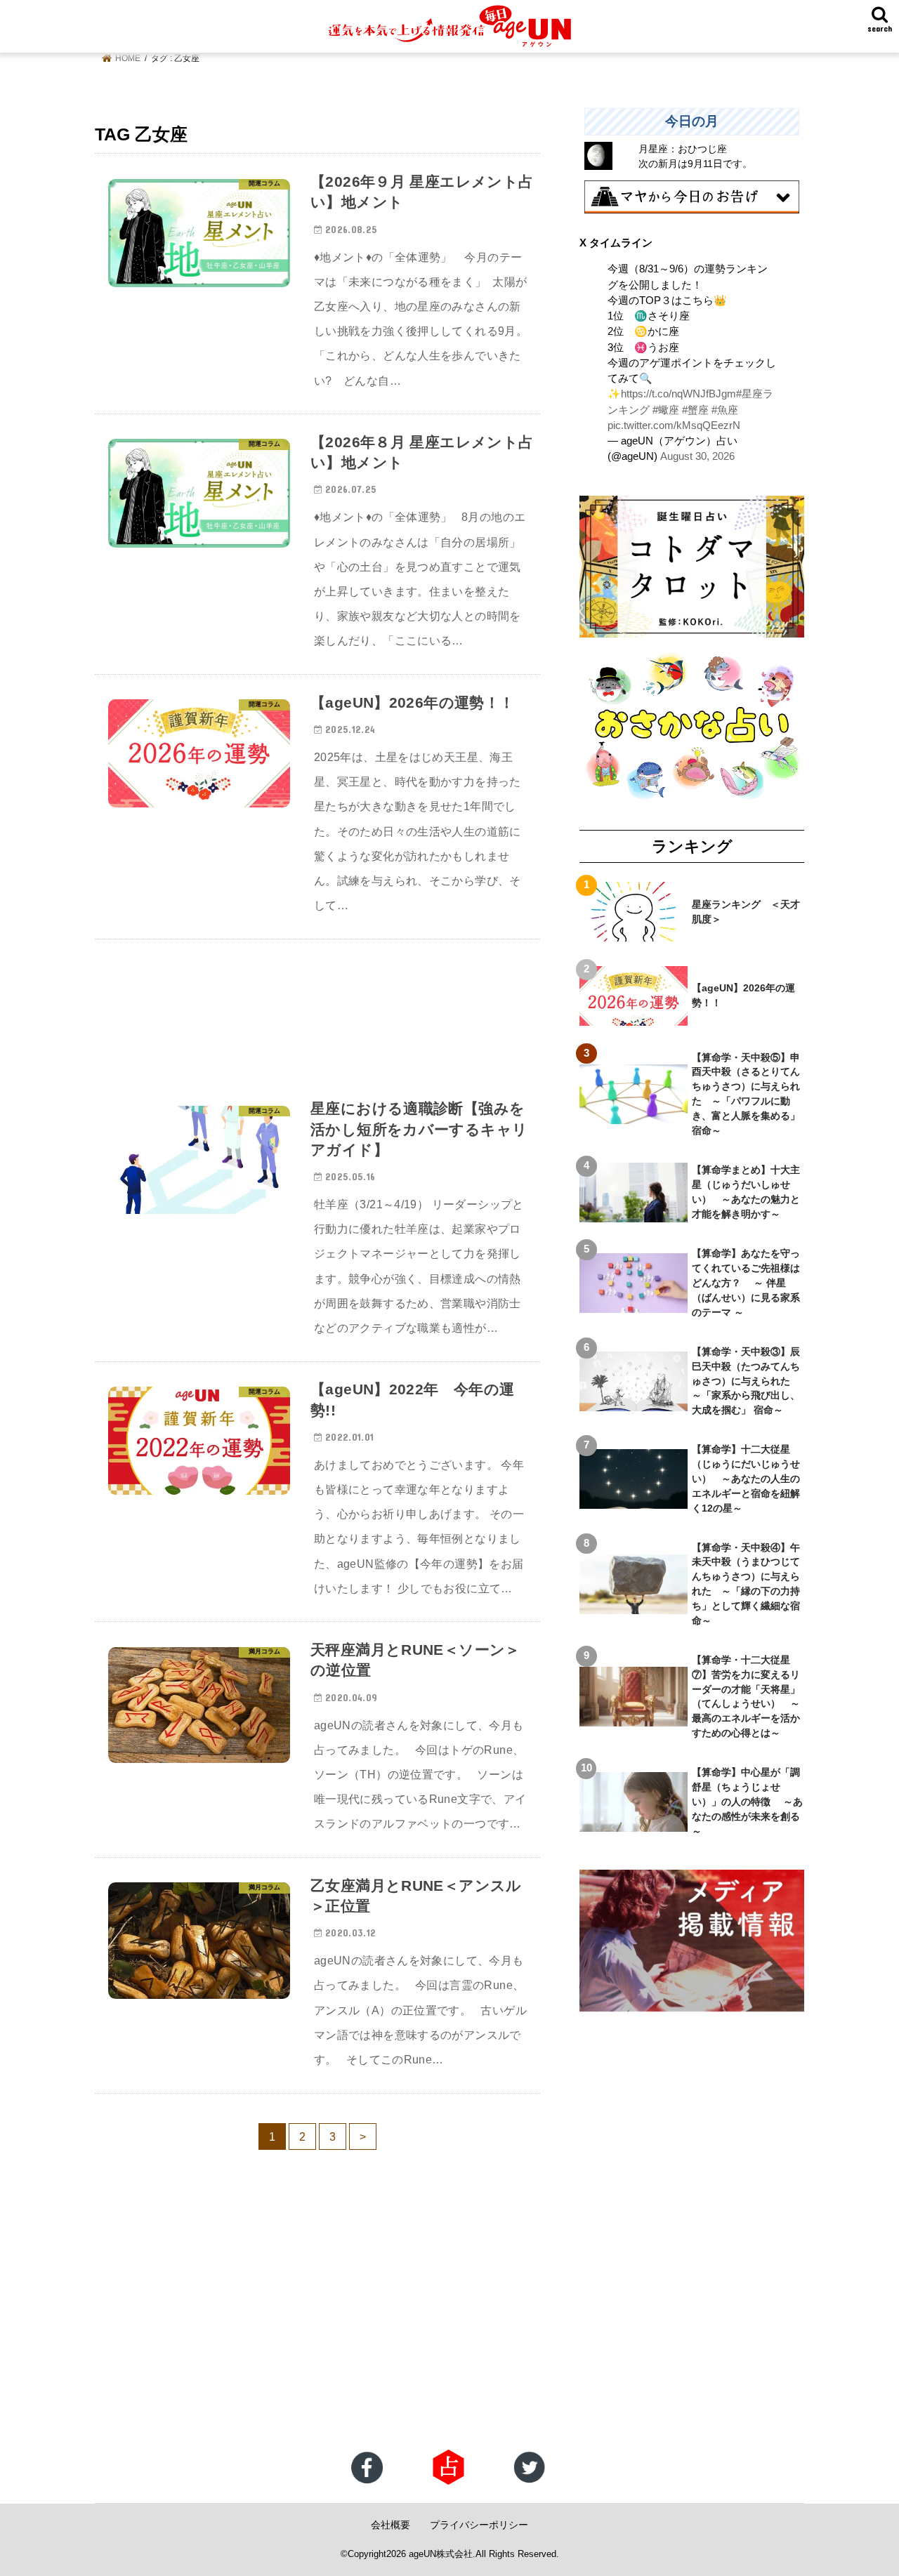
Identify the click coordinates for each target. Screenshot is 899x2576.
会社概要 (391, 2525)
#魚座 (725, 410)
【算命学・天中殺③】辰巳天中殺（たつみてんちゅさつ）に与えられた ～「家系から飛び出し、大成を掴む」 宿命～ (746, 1381)
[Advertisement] (317, 1010)
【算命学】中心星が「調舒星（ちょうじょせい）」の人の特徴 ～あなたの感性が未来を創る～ (747, 1802)
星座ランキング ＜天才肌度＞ (746, 912)
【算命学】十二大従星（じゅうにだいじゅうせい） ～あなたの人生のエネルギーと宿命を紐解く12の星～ (746, 1479)
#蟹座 (695, 410)
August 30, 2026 (697, 456)
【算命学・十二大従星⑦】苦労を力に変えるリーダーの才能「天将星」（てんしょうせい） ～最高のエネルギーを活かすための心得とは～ (746, 1696)
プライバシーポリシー (479, 2525)
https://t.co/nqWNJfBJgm (678, 394)
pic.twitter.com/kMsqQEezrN (674, 425)
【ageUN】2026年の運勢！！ (743, 995)
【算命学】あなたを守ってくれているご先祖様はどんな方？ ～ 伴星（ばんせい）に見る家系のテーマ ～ (746, 1283)
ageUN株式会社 (441, 2554)
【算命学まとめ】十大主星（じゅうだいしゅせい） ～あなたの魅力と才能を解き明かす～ (746, 1192)
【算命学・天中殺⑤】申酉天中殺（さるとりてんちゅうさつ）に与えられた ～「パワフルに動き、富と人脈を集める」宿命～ (746, 1094)
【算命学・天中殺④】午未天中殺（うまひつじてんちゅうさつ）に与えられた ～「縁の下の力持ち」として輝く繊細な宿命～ (746, 1584)
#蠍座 (666, 410)
